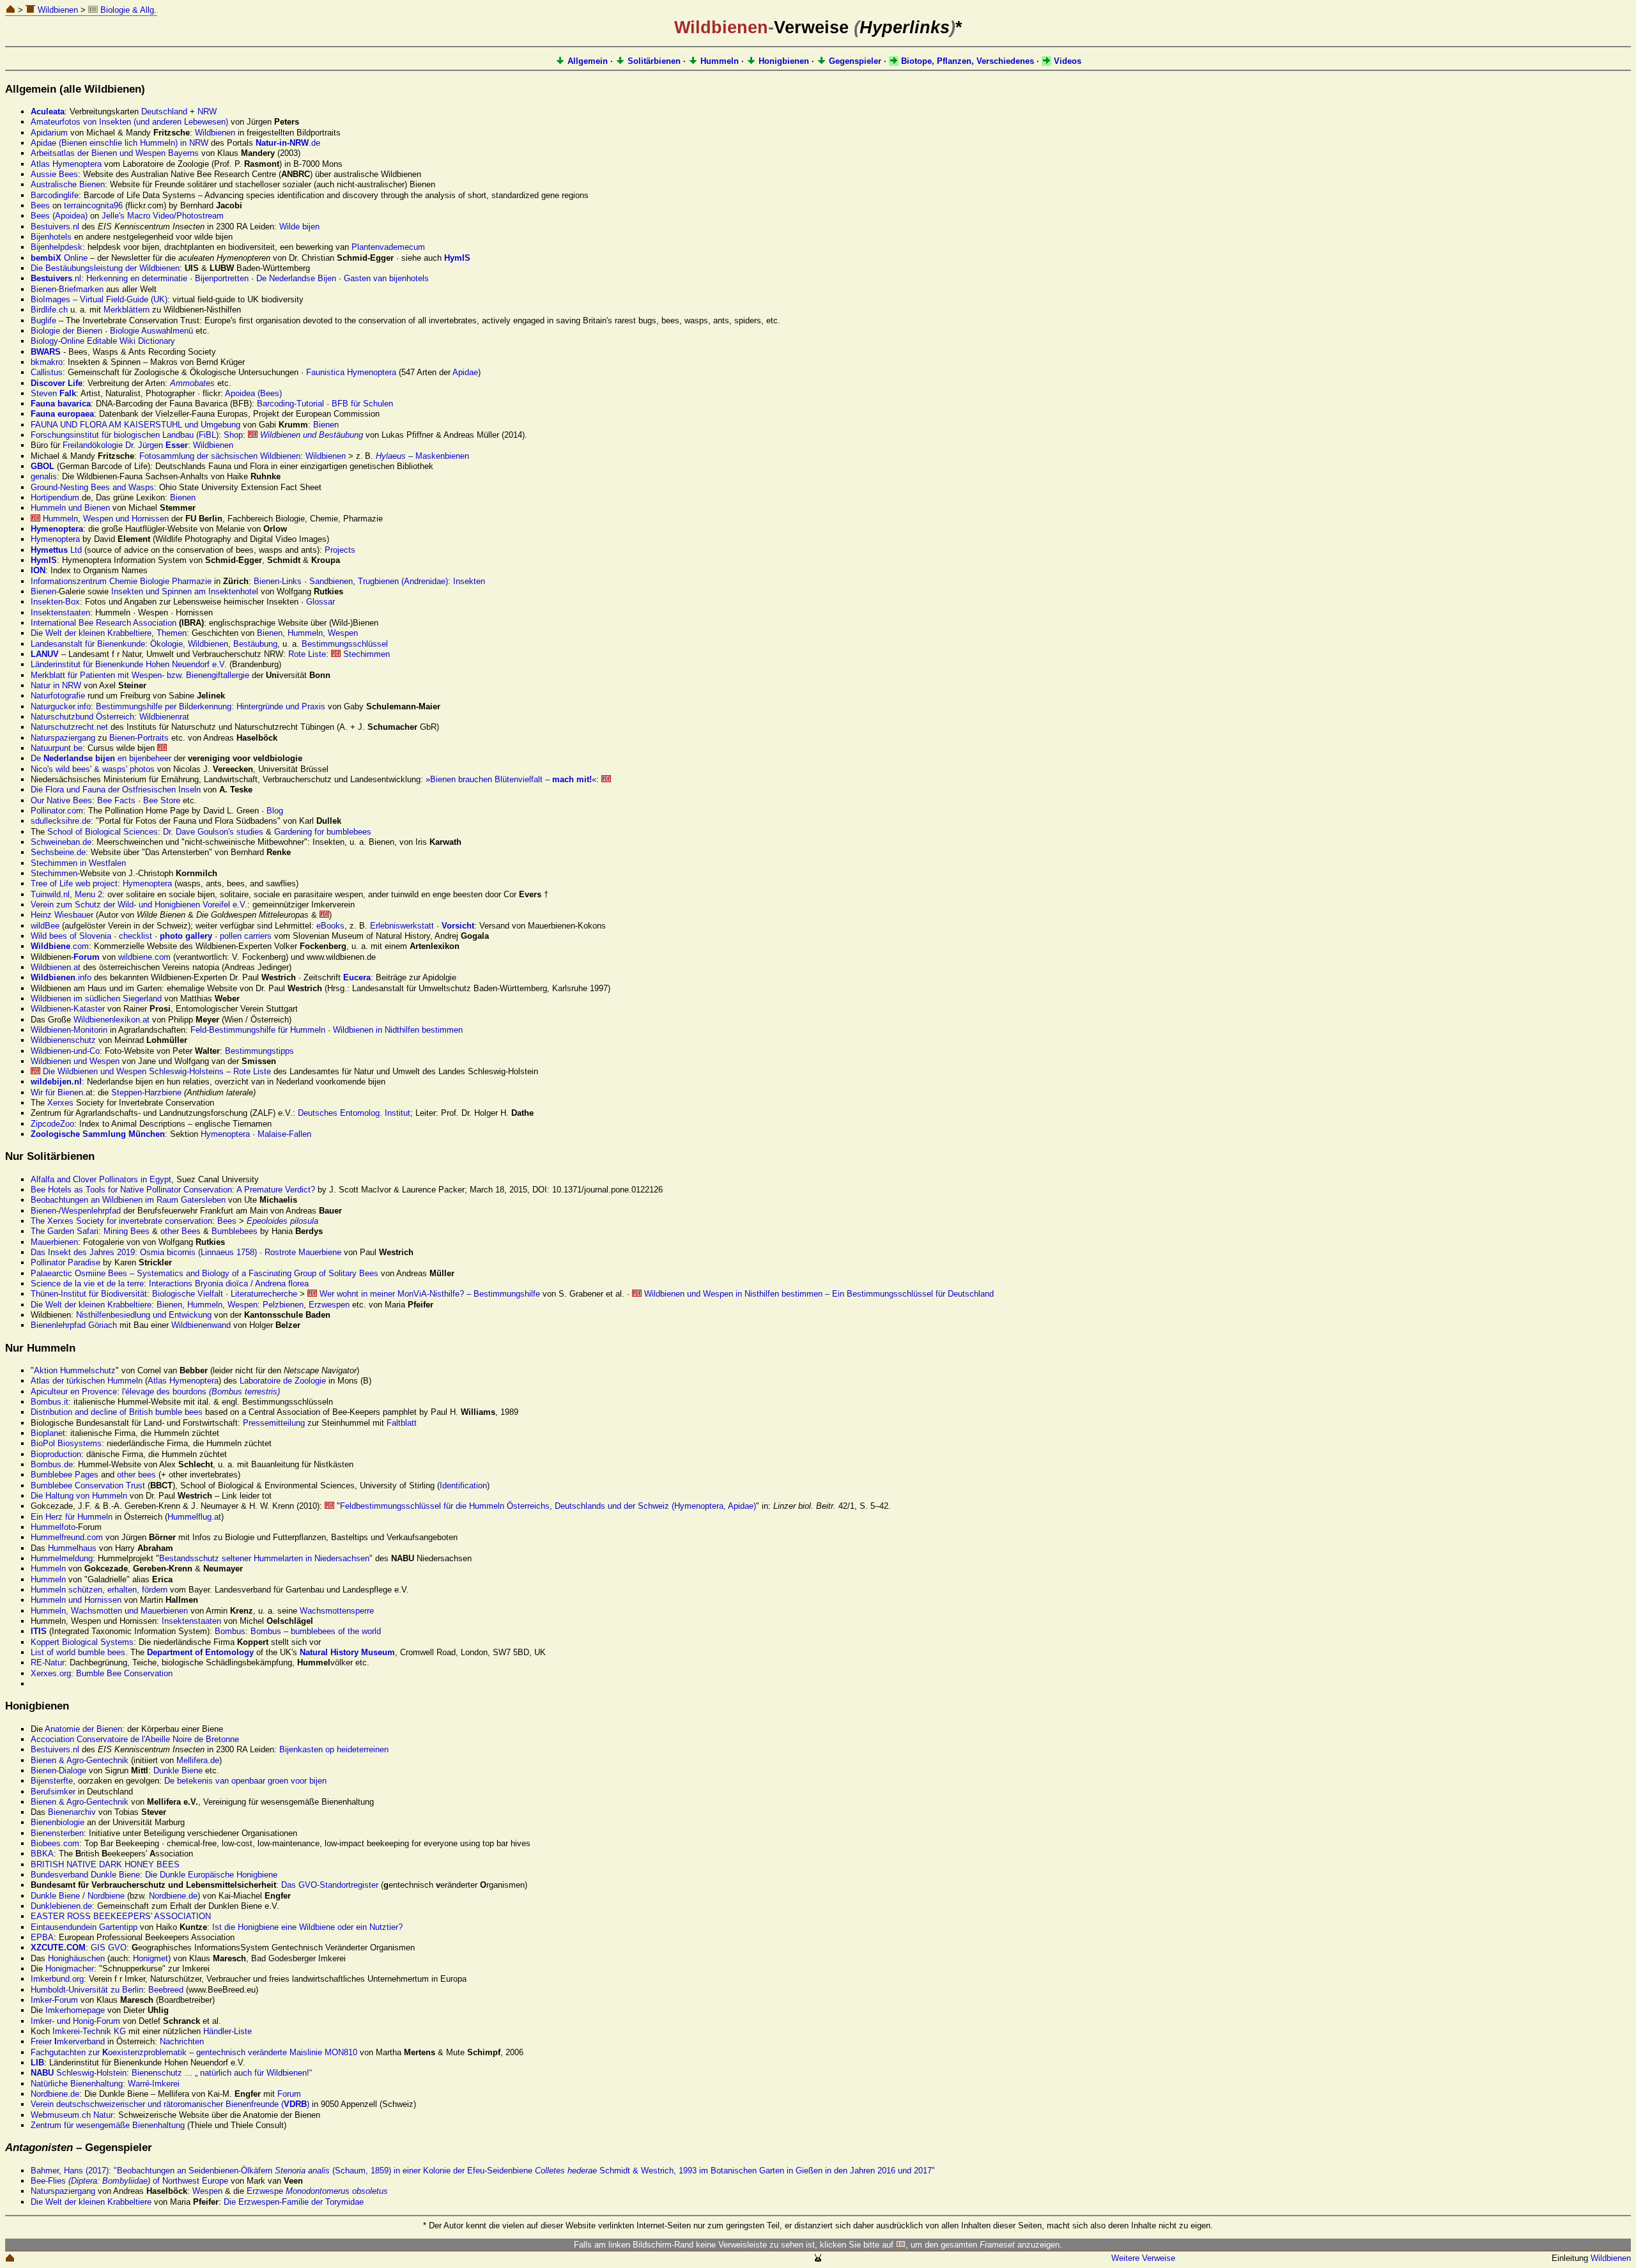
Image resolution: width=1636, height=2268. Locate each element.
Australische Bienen (68, 184)
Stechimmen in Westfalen (78, 863)
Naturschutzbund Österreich (82, 717)
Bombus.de (52, 1464)
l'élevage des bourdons (201, 1392)
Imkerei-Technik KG (89, 2031)
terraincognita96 (93, 205)
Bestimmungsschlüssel (345, 644)
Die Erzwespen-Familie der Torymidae (294, 2202)
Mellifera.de (198, 1760)
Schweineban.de (61, 842)
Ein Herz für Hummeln (72, 1517)
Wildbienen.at (56, 967)
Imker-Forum (54, 2000)
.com (60, 946)
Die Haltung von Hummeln (79, 1496)
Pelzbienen (283, 1305)
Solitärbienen (653, 61)
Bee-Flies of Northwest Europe (129, 2181)
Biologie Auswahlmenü (151, 331)
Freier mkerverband (68, 2041)
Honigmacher (70, 1969)
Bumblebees (235, 1231)
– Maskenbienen (422, 456)
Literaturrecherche (264, 1294)
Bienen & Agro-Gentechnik (80, 1760)
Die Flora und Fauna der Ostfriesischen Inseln (116, 790)
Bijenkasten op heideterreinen (334, 1749)
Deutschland (164, 112)
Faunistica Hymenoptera (351, 372)
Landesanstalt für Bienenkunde (88, 644)
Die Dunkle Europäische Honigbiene (211, 1875)
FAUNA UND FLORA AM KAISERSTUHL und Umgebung (135, 425)
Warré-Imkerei (154, 2084)
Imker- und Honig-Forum (75, 2021)
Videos (1066, 61)
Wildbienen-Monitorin (69, 1030)
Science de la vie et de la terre (87, 1284)
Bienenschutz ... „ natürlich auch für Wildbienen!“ (222, 2073)
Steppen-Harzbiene (146, 1092)
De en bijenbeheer (101, 758)
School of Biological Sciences (103, 832)
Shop (233, 435)
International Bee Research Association (104, 623)
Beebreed (166, 1990)
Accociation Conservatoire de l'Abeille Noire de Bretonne (135, 1739)
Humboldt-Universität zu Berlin (87, 1990)
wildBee (45, 926)
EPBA (42, 1937)
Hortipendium (55, 498)
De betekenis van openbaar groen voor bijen (245, 1781)
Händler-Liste (228, 2031)
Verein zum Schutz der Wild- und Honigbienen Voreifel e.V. (139, 905)
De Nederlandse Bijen (296, 278)
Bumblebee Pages (65, 1475)
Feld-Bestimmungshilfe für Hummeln (258, 1030)
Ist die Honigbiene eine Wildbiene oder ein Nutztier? (307, 1927)
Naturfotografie (58, 696)
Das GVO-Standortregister (330, 1885)
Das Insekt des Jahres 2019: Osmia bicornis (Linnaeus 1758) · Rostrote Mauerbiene (186, 1252)
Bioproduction (56, 1454)
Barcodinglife (55, 195)
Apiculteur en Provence (74, 1392)
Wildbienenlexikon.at (112, 1020)
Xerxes (60, 1103)
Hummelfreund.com (67, 1537)
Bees (40, 205)
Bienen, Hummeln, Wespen (307, 633)
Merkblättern (127, 310)
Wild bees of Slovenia (71, 936)
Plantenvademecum (388, 247)
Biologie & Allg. (127, 10)
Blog (275, 811)
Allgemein (586, 61)
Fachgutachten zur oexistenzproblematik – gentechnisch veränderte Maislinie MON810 (194, 2052)
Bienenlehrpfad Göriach (74, 1325)
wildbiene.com (144, 957)
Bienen (326, 425)
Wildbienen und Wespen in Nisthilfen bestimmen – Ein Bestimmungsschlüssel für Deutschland (818, 1294)
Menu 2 (89, 894)
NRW (207, 112)
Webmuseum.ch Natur (72, 2115)
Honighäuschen (76, 1958)
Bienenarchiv (72, 1812)
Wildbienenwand (201, 1325)
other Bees (181, 1231)
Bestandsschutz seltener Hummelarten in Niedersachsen (264, 1558)
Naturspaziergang (63, 738)
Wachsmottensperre (337, 1611)
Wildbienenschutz (63, 1040)
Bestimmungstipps (259, 1051)
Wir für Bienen (57, 1092)
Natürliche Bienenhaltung (77, 2084)
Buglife (43, 320)
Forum (289, 2094)
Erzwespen (329, 1305)
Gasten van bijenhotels (386, 278)
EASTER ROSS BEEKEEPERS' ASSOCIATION (121, 1916)
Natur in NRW (56, 685)
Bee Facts (116, 800)
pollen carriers (246, 936)
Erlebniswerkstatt (402, 926)
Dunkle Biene (178, 1770)
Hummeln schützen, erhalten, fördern (99, 1590)
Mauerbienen (54, 1242)
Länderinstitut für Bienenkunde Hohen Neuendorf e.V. (129, 664)
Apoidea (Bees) (253, 393)
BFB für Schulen (362, 404)
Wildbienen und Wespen (75, 1061)
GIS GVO (109, 1948)
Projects (340, 550)
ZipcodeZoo (52, 1124)
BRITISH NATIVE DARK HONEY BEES (105, 1864)
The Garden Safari (65, 1231)
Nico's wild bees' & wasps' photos (93, 769)
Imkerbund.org (57, 1979)
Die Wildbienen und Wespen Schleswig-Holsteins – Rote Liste (156, 1071)
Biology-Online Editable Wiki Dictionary (103, 341)
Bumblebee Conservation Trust (88, 1485)
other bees (136, 1475)
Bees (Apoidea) (59, 216)
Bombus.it (50, 1402)
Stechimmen (365, 654)
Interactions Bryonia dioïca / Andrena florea (229, 1284)
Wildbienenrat (164, 717)
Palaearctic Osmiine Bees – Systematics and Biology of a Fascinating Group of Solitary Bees (204, 1273)
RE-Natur (48, 1662)
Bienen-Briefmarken (67, 289)
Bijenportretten (222, 278)
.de (288, 143)
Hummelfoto (53, 1527)
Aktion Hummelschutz (75, 1370)
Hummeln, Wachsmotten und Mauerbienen (109, 1611)
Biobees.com (55, 1843)
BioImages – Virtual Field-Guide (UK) (99, 299)
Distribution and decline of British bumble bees (117, 1412)
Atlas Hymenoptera (66, 164)
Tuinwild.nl (50, 894)
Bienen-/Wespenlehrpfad (76, 1211)
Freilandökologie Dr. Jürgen (125, 445)
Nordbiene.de (173, 1896)
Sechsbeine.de (58, 852)
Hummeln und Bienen (70, 508)
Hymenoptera (55, 539)
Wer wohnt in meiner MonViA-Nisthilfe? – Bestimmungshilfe (428, 1294)
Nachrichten (182, 2041)
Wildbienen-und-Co (65, 1051)
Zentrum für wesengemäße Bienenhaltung (108, 2125)
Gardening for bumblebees (323, 832)
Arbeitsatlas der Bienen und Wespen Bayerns (115, 153)
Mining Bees (127, 1231)
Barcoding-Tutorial (290, 404)
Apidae (465, 372)
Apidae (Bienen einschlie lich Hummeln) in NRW (120, 143)
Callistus (47, 372)
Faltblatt (402, 1423)
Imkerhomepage (75, 2010)
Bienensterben (57, 1833)
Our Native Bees (61, 800)
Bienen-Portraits (139, 738)
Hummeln (718, 61)
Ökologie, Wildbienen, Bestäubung (214, 644)
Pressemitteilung (274, 1423)
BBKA (42, 1854)
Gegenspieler (854, 61)
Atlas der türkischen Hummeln (87, 1381)
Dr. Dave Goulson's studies (213, 832)
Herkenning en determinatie (137, 278)
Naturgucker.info (61, 706)
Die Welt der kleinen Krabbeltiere (91, 633)
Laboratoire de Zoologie (283, 1381)
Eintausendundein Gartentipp (84, 1927)
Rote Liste (307, 654)
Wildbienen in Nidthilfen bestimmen (398, 1030)
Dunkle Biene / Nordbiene (78, 1896)
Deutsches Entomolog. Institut (354, 1113)
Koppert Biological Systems (82, 1642)
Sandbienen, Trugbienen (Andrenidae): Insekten (397, 581)
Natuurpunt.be (57, 748)
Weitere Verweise (1143, 2258)
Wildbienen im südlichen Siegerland (96, 999)
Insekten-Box (55, 602)
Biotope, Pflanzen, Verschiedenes (966, 61)
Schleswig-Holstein (79, 2073)
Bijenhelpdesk (57, 247)
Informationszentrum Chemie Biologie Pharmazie (121, 581)
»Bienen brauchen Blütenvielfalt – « (511, 779)
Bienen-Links (278, 581)
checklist (135, 936)
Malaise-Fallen (284, 1134)
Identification (463, 1485)
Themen (172, 633)
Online (59, 258)
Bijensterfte (52, 1781)
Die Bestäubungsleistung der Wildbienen (105, 268)
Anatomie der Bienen (83, 1729)
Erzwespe (317, 2191)
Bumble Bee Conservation (124, 1673)
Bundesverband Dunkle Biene (85, 1875)
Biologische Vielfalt (188, 1294)
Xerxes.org (51, 1673)
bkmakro (47, 362)
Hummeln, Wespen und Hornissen (104, 519)
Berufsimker (53, 1792)
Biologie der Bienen (66, 331)
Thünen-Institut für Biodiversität (89, 1294)
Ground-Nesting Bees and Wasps (92, 487)
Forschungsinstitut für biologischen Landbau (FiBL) (125, 435)
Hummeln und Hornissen (76, 1600)
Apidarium (49, 133)
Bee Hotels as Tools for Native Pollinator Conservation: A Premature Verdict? (173, 1190)
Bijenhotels (51, 237)
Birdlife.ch (49, 310)
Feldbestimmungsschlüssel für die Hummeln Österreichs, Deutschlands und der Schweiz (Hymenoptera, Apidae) (548, 1506)
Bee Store (162, 800)
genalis (44, 476)
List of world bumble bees (78, 1652)
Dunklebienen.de (61, 1906)
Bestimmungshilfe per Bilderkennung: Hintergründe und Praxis (211, 706)
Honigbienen (783, 61)
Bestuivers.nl (55, 227)
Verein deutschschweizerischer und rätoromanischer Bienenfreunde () (170, 2104)
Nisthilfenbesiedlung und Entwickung (144, 1315)
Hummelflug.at (194, 1517)
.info (61, 977)
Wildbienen (57, 10)
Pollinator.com (57, 811)
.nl (56, 278)
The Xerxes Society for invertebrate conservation (121, 1221)
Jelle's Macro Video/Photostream (163, 216)
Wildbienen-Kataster (68, 1009)
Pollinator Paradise (66, 1262)
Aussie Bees (54, 174)
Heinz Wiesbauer (62, 915)
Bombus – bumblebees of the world (316, 1631)
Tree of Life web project (74, 883)
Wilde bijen (299, 227)
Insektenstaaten (60, 613)
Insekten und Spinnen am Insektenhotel (185, 591)
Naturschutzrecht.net (69, 727)
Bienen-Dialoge (58, 1770)
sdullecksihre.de (61, 821)
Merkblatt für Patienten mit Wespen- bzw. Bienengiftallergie (140, 675)
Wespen (207, 2191)
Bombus (230, 1631)
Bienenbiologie (58, 1822)
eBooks (330, 926)
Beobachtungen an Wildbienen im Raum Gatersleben (128, 1200)
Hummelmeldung (62, 1558)
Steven (53, 393)
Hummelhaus (72, 1548)
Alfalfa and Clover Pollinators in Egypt (101, 1179)
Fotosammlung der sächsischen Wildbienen (220, 456)
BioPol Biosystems (66, 1443)
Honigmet (150, 1958)
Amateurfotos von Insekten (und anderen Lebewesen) (129, 122)
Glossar (320, 602)
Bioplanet (48, 1433)
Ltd (56, 550)
